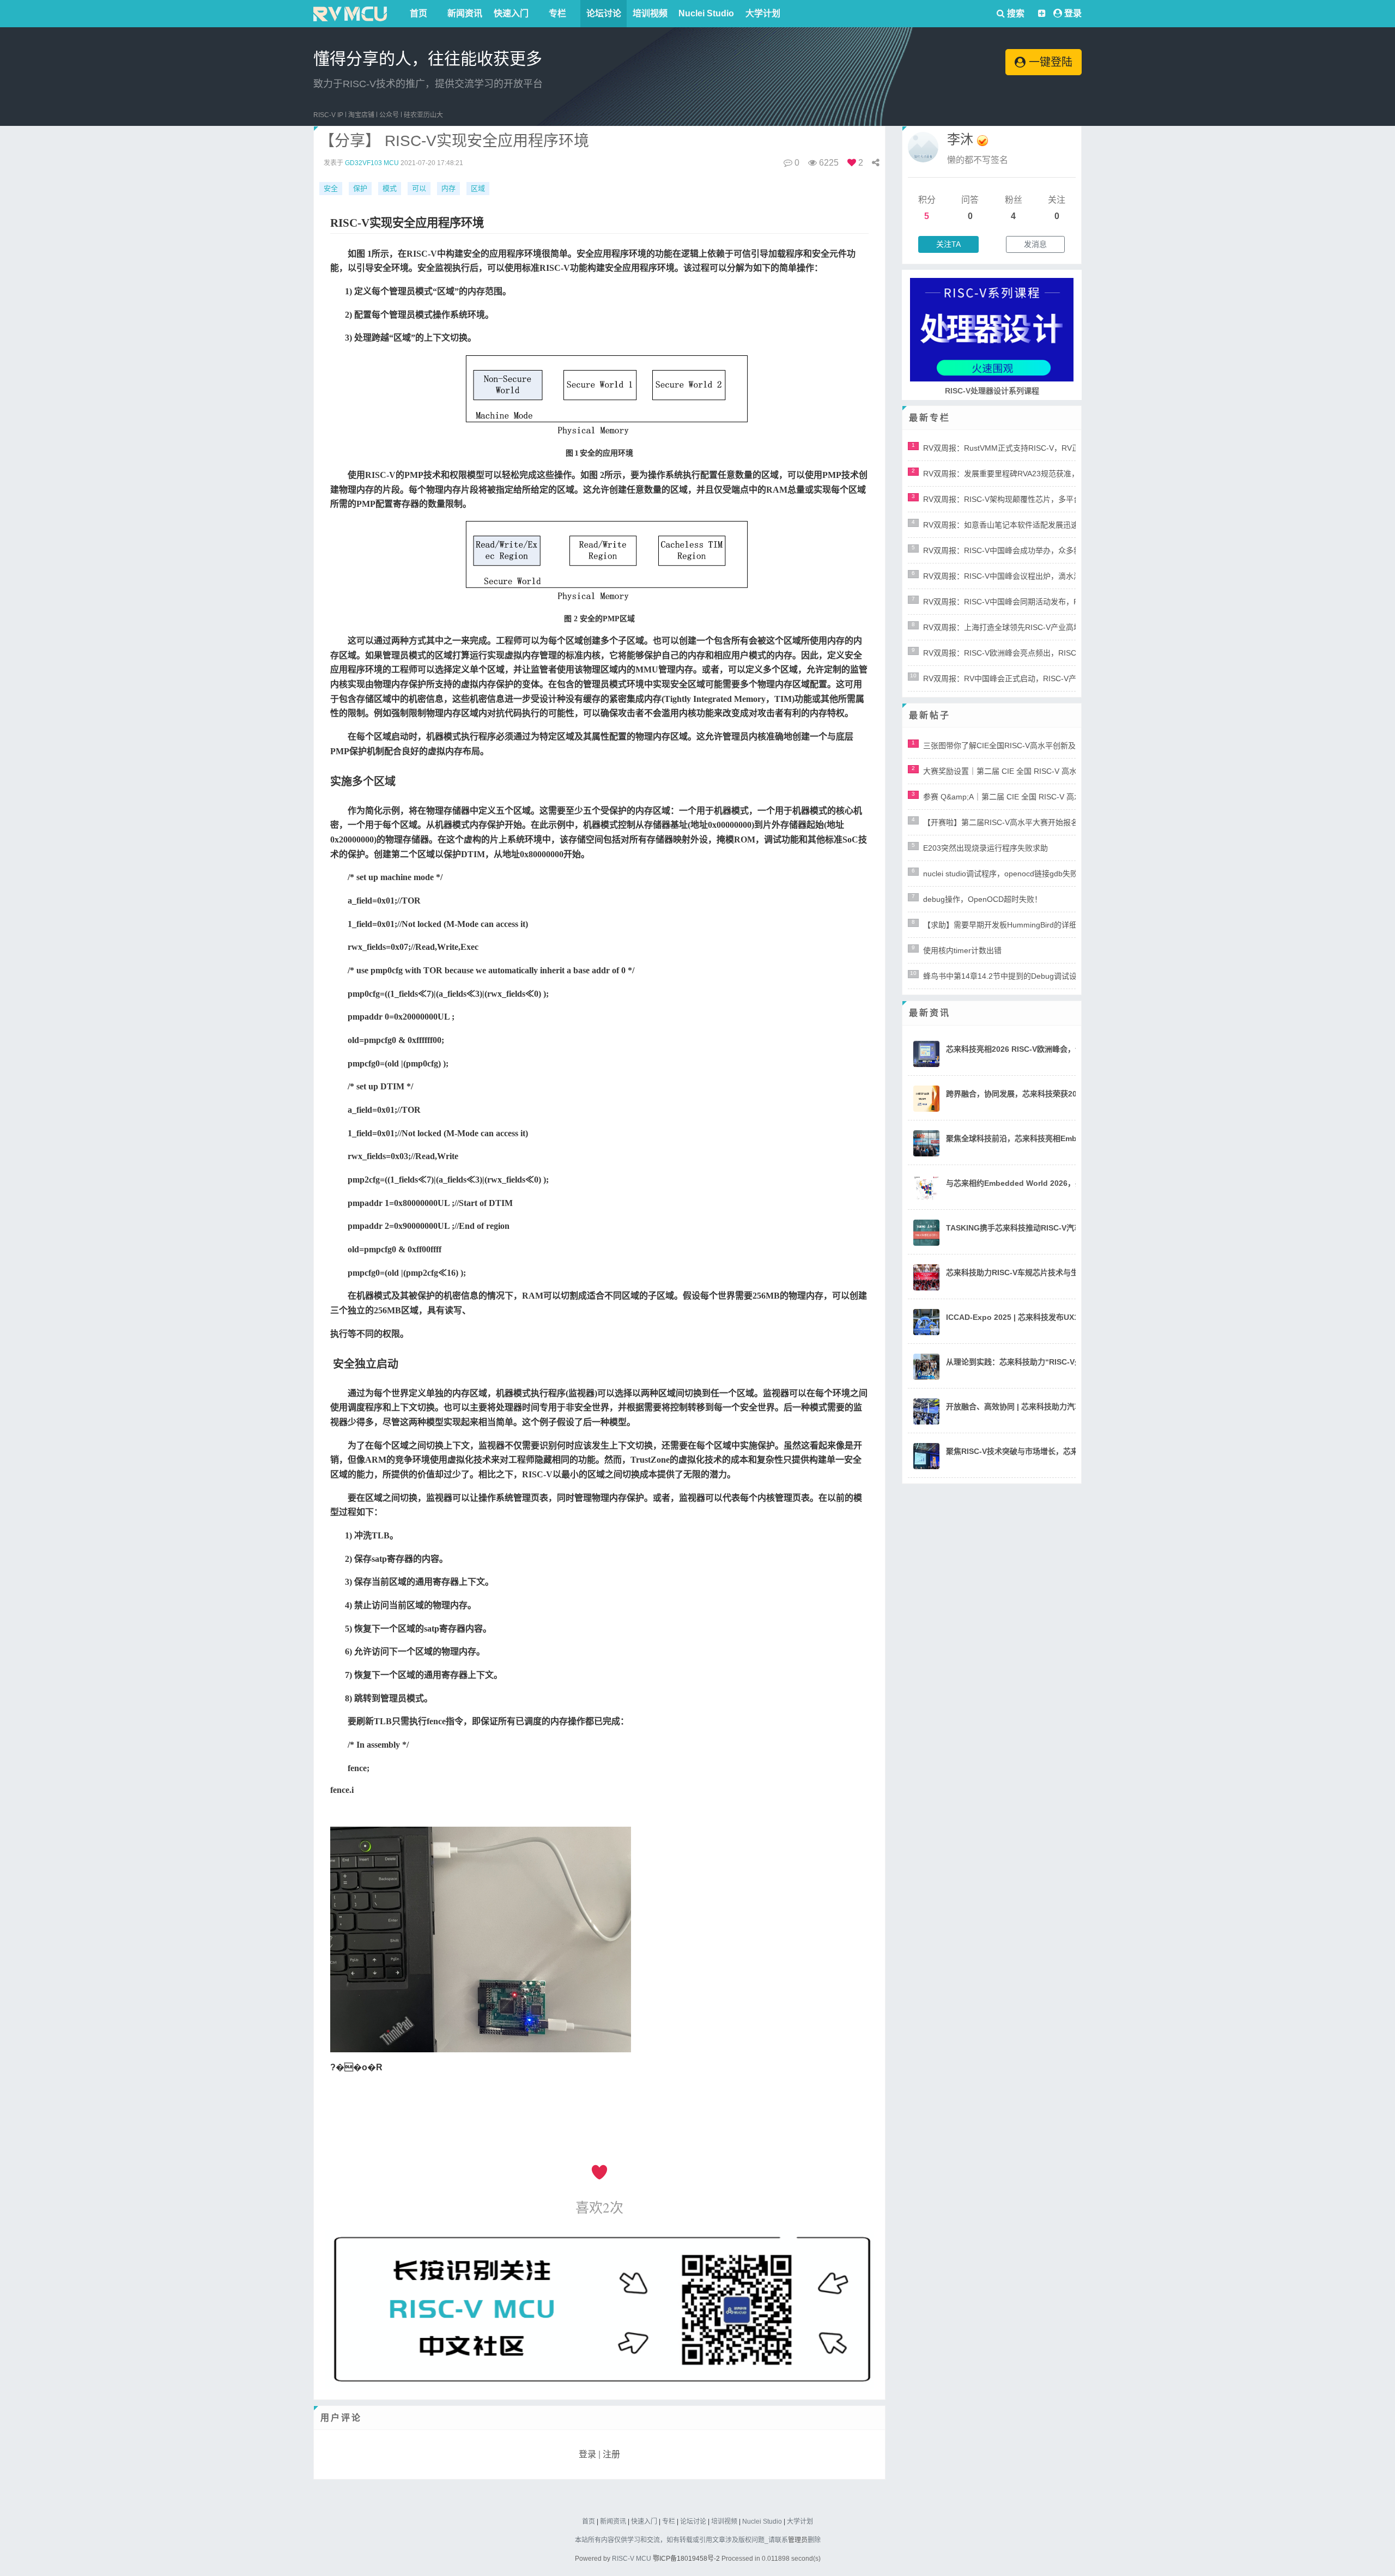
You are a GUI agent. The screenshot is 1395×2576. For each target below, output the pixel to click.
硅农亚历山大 (423, 115)
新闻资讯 (465, 13)
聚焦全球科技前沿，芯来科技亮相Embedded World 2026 (1045, 1138)
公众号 (389, 115)
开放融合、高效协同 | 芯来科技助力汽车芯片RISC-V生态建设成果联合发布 (1073, 1407)
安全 (331, 188)
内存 (448, 188)
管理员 (798, 2540)
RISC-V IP (328, 115)
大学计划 (763, 13)
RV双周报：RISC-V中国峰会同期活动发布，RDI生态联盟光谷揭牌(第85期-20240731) (1069, 602)
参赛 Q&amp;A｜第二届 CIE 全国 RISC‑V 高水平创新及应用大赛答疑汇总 (1048, 797)
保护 (360, 188)
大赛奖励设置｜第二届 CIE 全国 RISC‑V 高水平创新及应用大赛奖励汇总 (1046, 771)
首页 (418, 13)
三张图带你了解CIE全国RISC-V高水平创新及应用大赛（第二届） (1034, 745)
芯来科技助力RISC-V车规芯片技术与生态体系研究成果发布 (1047, 1272)
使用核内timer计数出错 (962, 950)
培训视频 (650, 13)
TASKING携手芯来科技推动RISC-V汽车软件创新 (1029, 1228)
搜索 (1015, 13)
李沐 (960, 139)
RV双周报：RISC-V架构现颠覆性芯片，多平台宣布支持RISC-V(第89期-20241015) (1064, 499)
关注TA (948, 244)
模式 (390, 188)
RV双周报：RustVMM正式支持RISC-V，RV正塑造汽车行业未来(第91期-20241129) (1065, 448)
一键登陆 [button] (1049, 62)
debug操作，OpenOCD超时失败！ (982, 899)
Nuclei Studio (706, 13)
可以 (419, 188)
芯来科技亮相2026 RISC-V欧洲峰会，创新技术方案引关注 (1045, 1049)
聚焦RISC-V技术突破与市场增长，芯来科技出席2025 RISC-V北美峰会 (1065, 1451)
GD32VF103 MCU (372, 163)
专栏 (557, 13)
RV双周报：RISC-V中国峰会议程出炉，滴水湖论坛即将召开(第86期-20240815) (1059, 576)
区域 (478, 188)
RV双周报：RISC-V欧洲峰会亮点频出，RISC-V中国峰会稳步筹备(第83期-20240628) (1068, 653)
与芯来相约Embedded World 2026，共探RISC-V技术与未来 (1050, 1183)
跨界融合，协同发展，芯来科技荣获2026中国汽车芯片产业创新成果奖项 (1069, 1094)
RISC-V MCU (632, 2559)
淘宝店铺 (361, 115)
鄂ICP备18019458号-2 (686, 2559)
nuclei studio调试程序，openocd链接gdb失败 (1000, 874)
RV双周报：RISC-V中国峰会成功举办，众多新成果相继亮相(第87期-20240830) (1059, 550)
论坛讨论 (604, 13)
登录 (1073, 13)
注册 (611, 2454)
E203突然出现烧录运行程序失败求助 (985, 848)
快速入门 (511, 13)
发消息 (1035, 244)
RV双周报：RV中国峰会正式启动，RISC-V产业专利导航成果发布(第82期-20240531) (1068, 678)
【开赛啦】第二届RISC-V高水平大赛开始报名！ (1005, 822)
